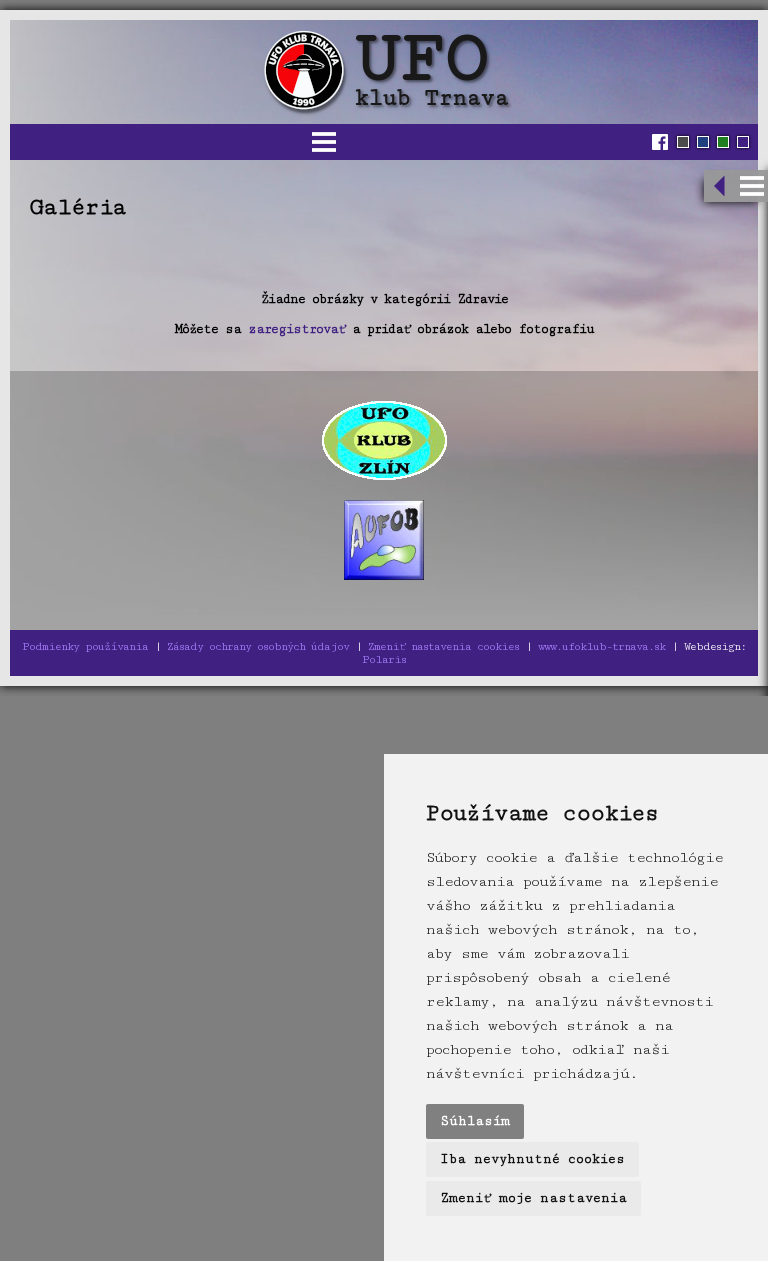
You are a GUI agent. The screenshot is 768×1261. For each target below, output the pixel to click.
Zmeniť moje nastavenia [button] (533, 1198)
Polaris (384, 659)
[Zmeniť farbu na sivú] (683, 142)
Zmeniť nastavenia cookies (443, 646)
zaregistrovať (296, 329)
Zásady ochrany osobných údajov (258, 646)
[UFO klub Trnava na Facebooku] (662, 142)
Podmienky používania (85, 646)
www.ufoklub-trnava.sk (601, 646)
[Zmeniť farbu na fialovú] (743, 142)
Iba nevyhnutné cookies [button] (532, 1159)
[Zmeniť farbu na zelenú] (723, 142)
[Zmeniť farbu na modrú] (703, 142)
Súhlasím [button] (475, 1121)
